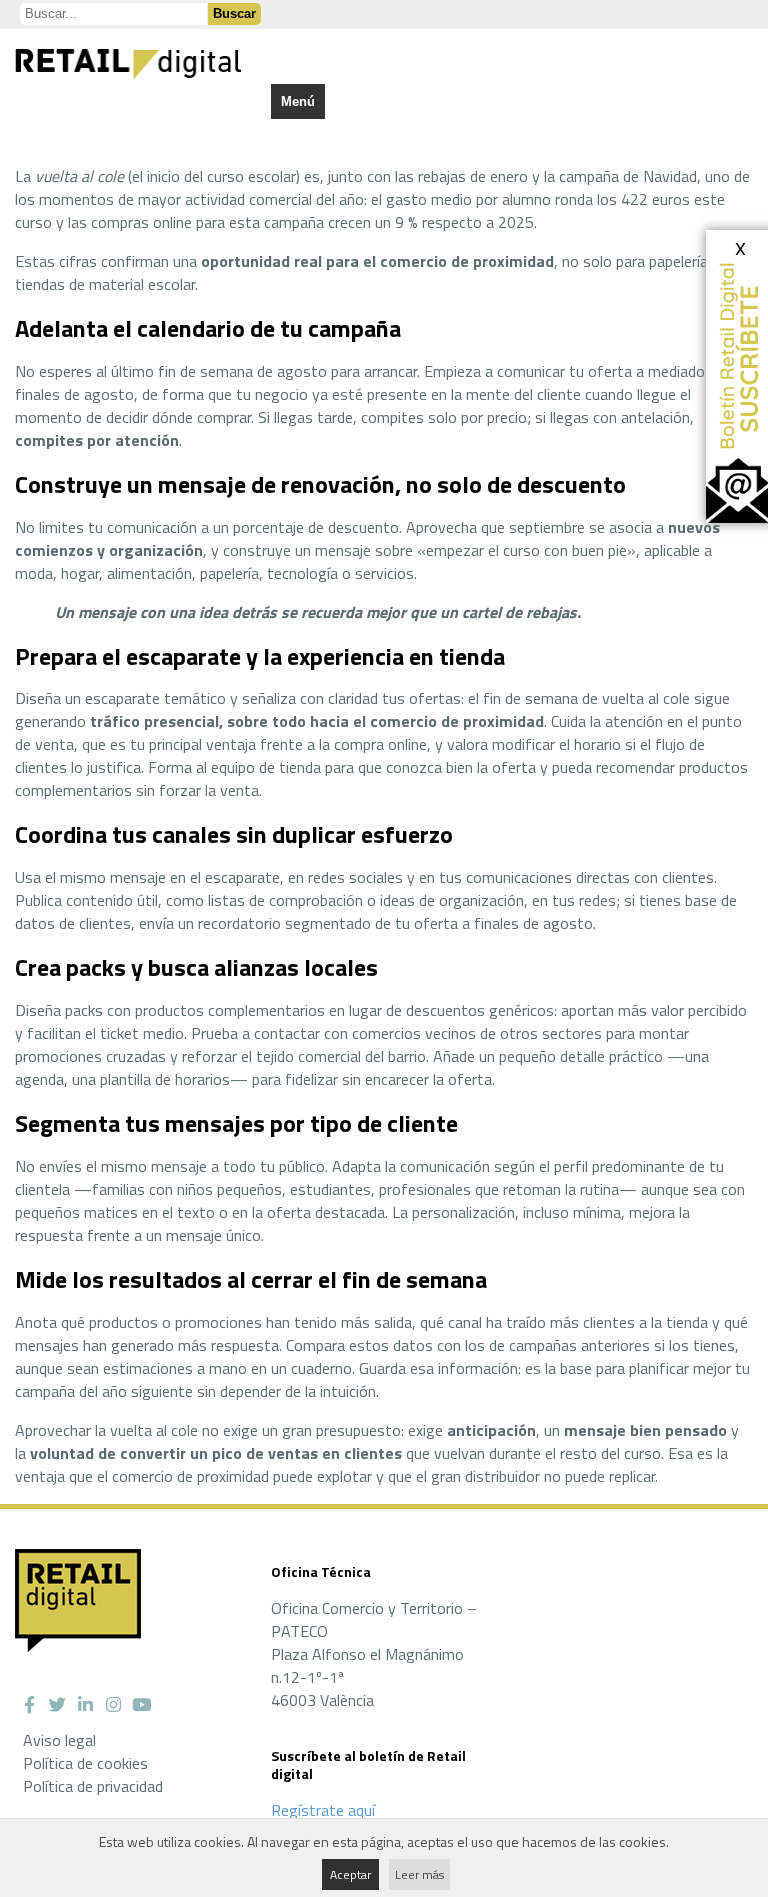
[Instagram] (113, 1705)
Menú (298, 101)
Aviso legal (59, 1740)
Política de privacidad (93, 1786)
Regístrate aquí (323, 1810)
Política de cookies (85, 1763)
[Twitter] (57, 1705)
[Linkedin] (85, 1705)
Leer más (419, 1874)
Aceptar (350, 1874)
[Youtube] (141, 1705)
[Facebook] (29, 1705)
